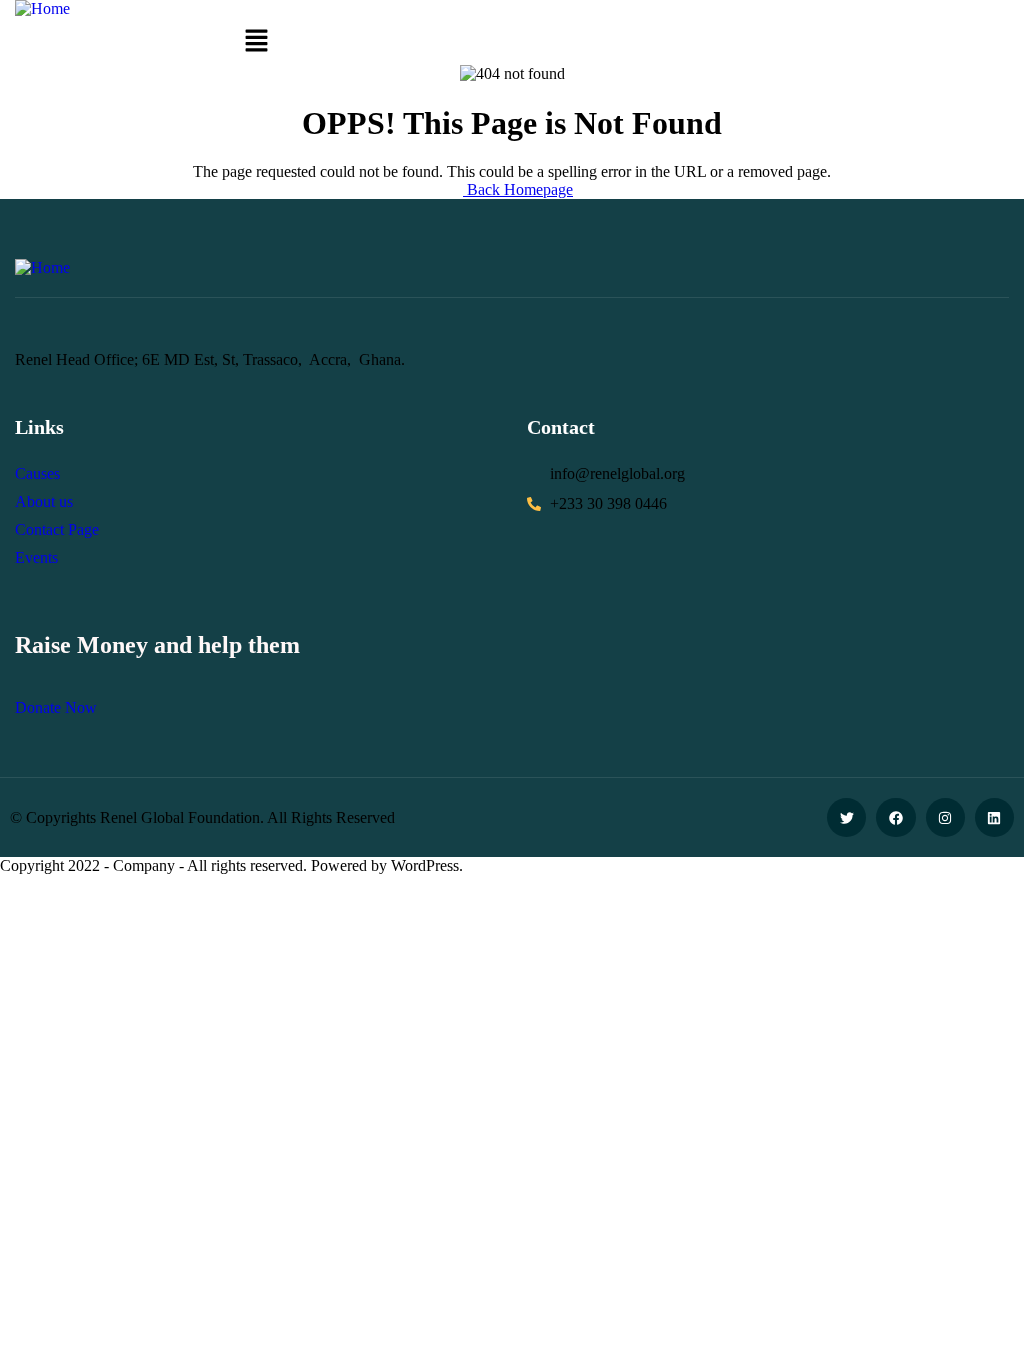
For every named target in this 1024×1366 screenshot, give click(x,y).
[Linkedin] (994, 817)
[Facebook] (895, 817)
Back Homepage (518, 189)
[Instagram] (945, 817)
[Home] (42, 8)
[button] (256, 42)
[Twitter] (846, 817)
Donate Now (56, 707)
